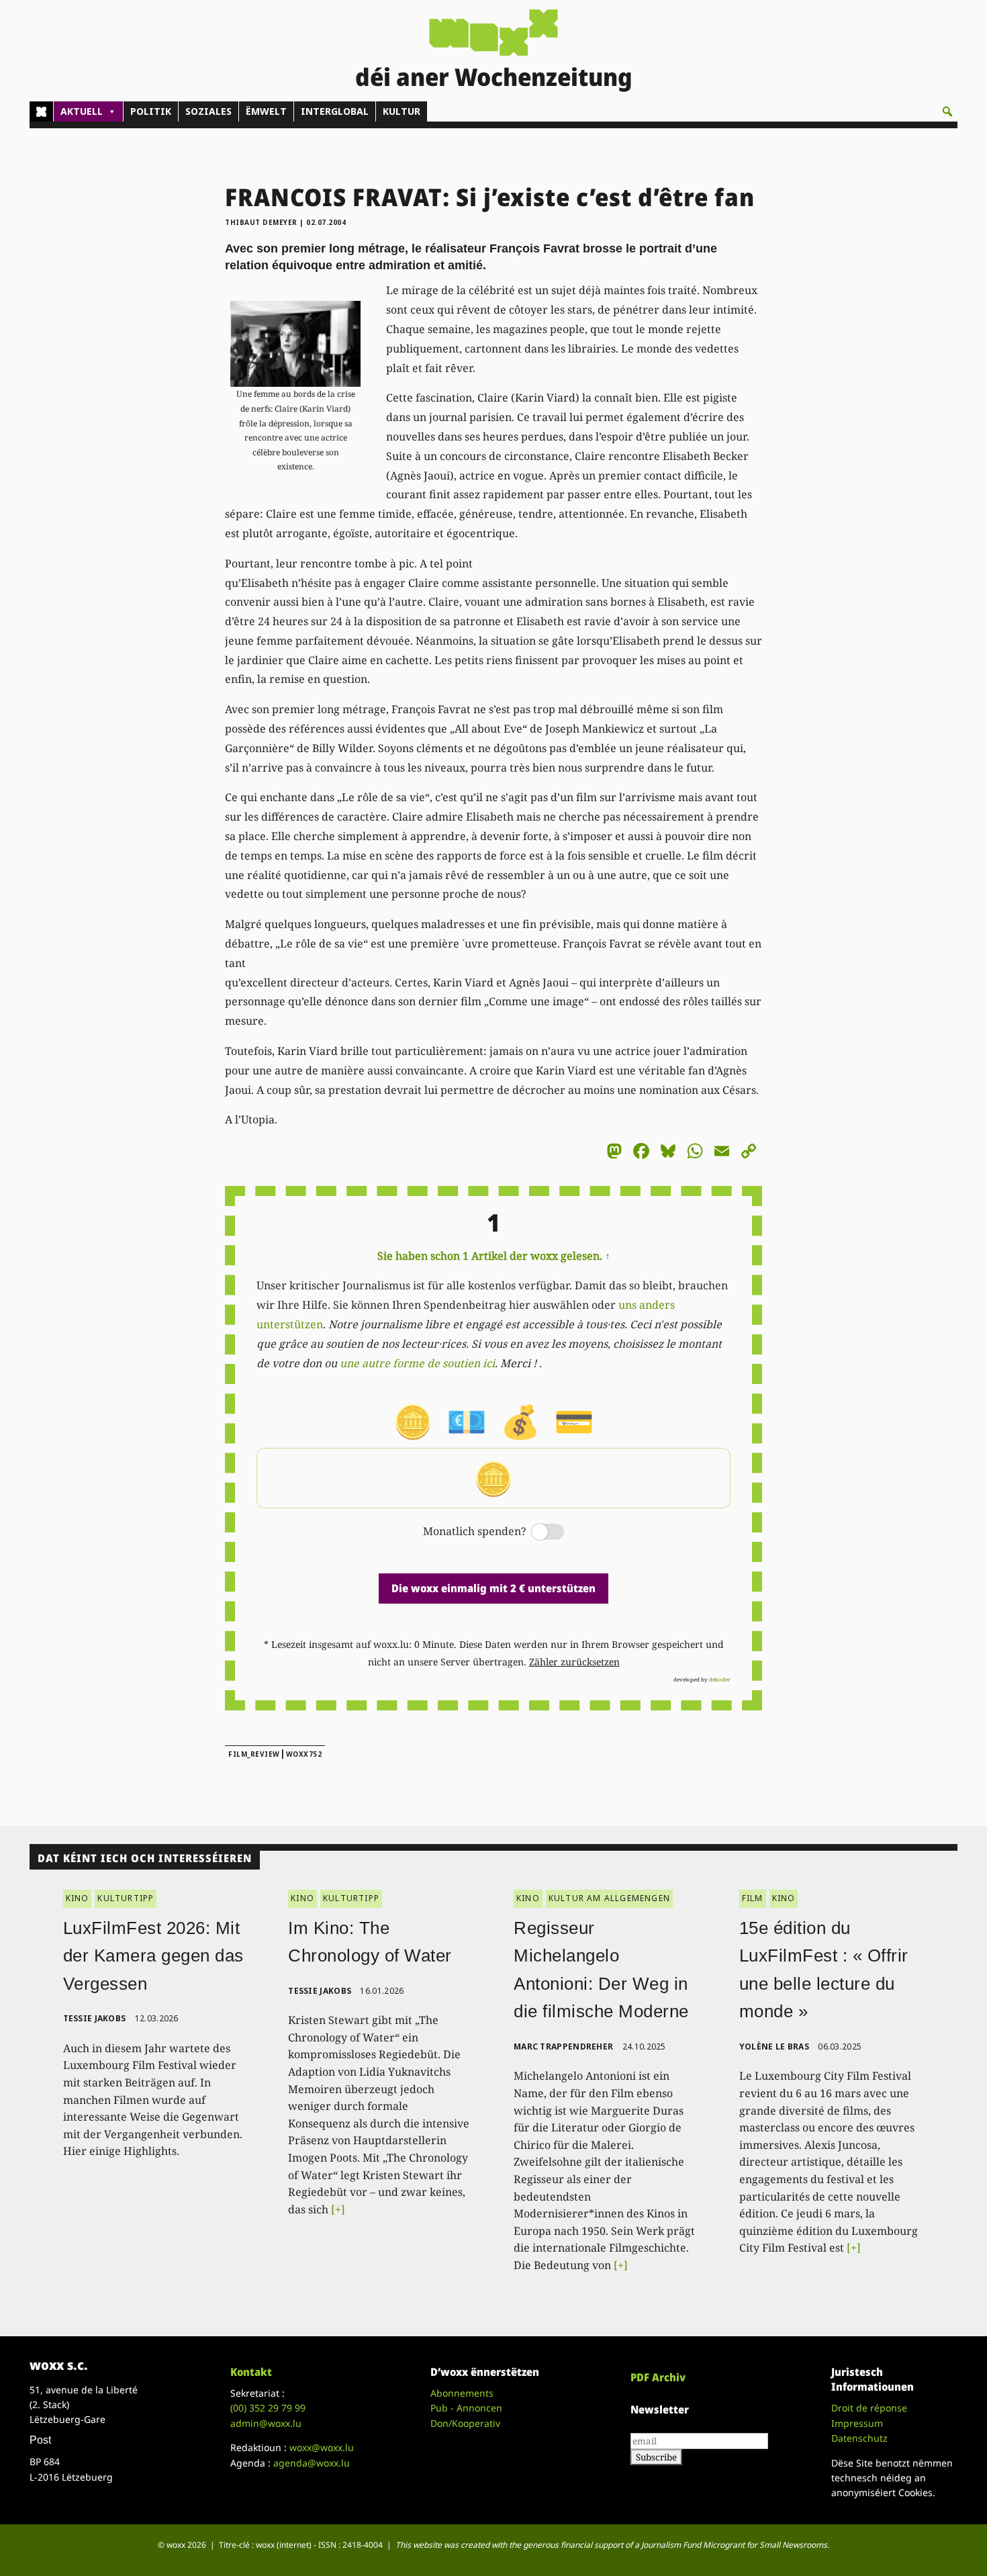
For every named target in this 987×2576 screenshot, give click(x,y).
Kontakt (251, 2372)
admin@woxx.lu (266, 2423)
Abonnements (462, 2393)
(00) (268, 2408)
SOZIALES (208, 111)
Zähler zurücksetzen (574, 1662)
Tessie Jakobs (95, 2018)
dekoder (720, 1679)
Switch (536, 1533)
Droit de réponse (869, 2408)
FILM (753, 1898)
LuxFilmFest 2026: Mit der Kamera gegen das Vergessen (153, 1956)
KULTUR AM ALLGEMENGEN (609, 1898)
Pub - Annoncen (466, 2408)
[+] (338, 2209)
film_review (254, 1754)
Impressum (857, 2423)
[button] (947, 111)
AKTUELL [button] (82, 111)
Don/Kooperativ (465, 2423)
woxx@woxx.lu (322, 2447)
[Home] (41, 111)
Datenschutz (859, 2438)
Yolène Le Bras (774, 2046)
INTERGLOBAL (335, 111)
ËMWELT (266, 111)
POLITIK (151, 111)
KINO (78, 1898)
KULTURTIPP (126, 1898)
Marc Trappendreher (563, 2046)
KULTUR (402, 111)
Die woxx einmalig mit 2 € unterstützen (493, 1588)
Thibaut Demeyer (261, 222)
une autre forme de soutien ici (417, 1363)
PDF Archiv (658, 2377)
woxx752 (304, 1754)
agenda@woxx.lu (312, 2463)
